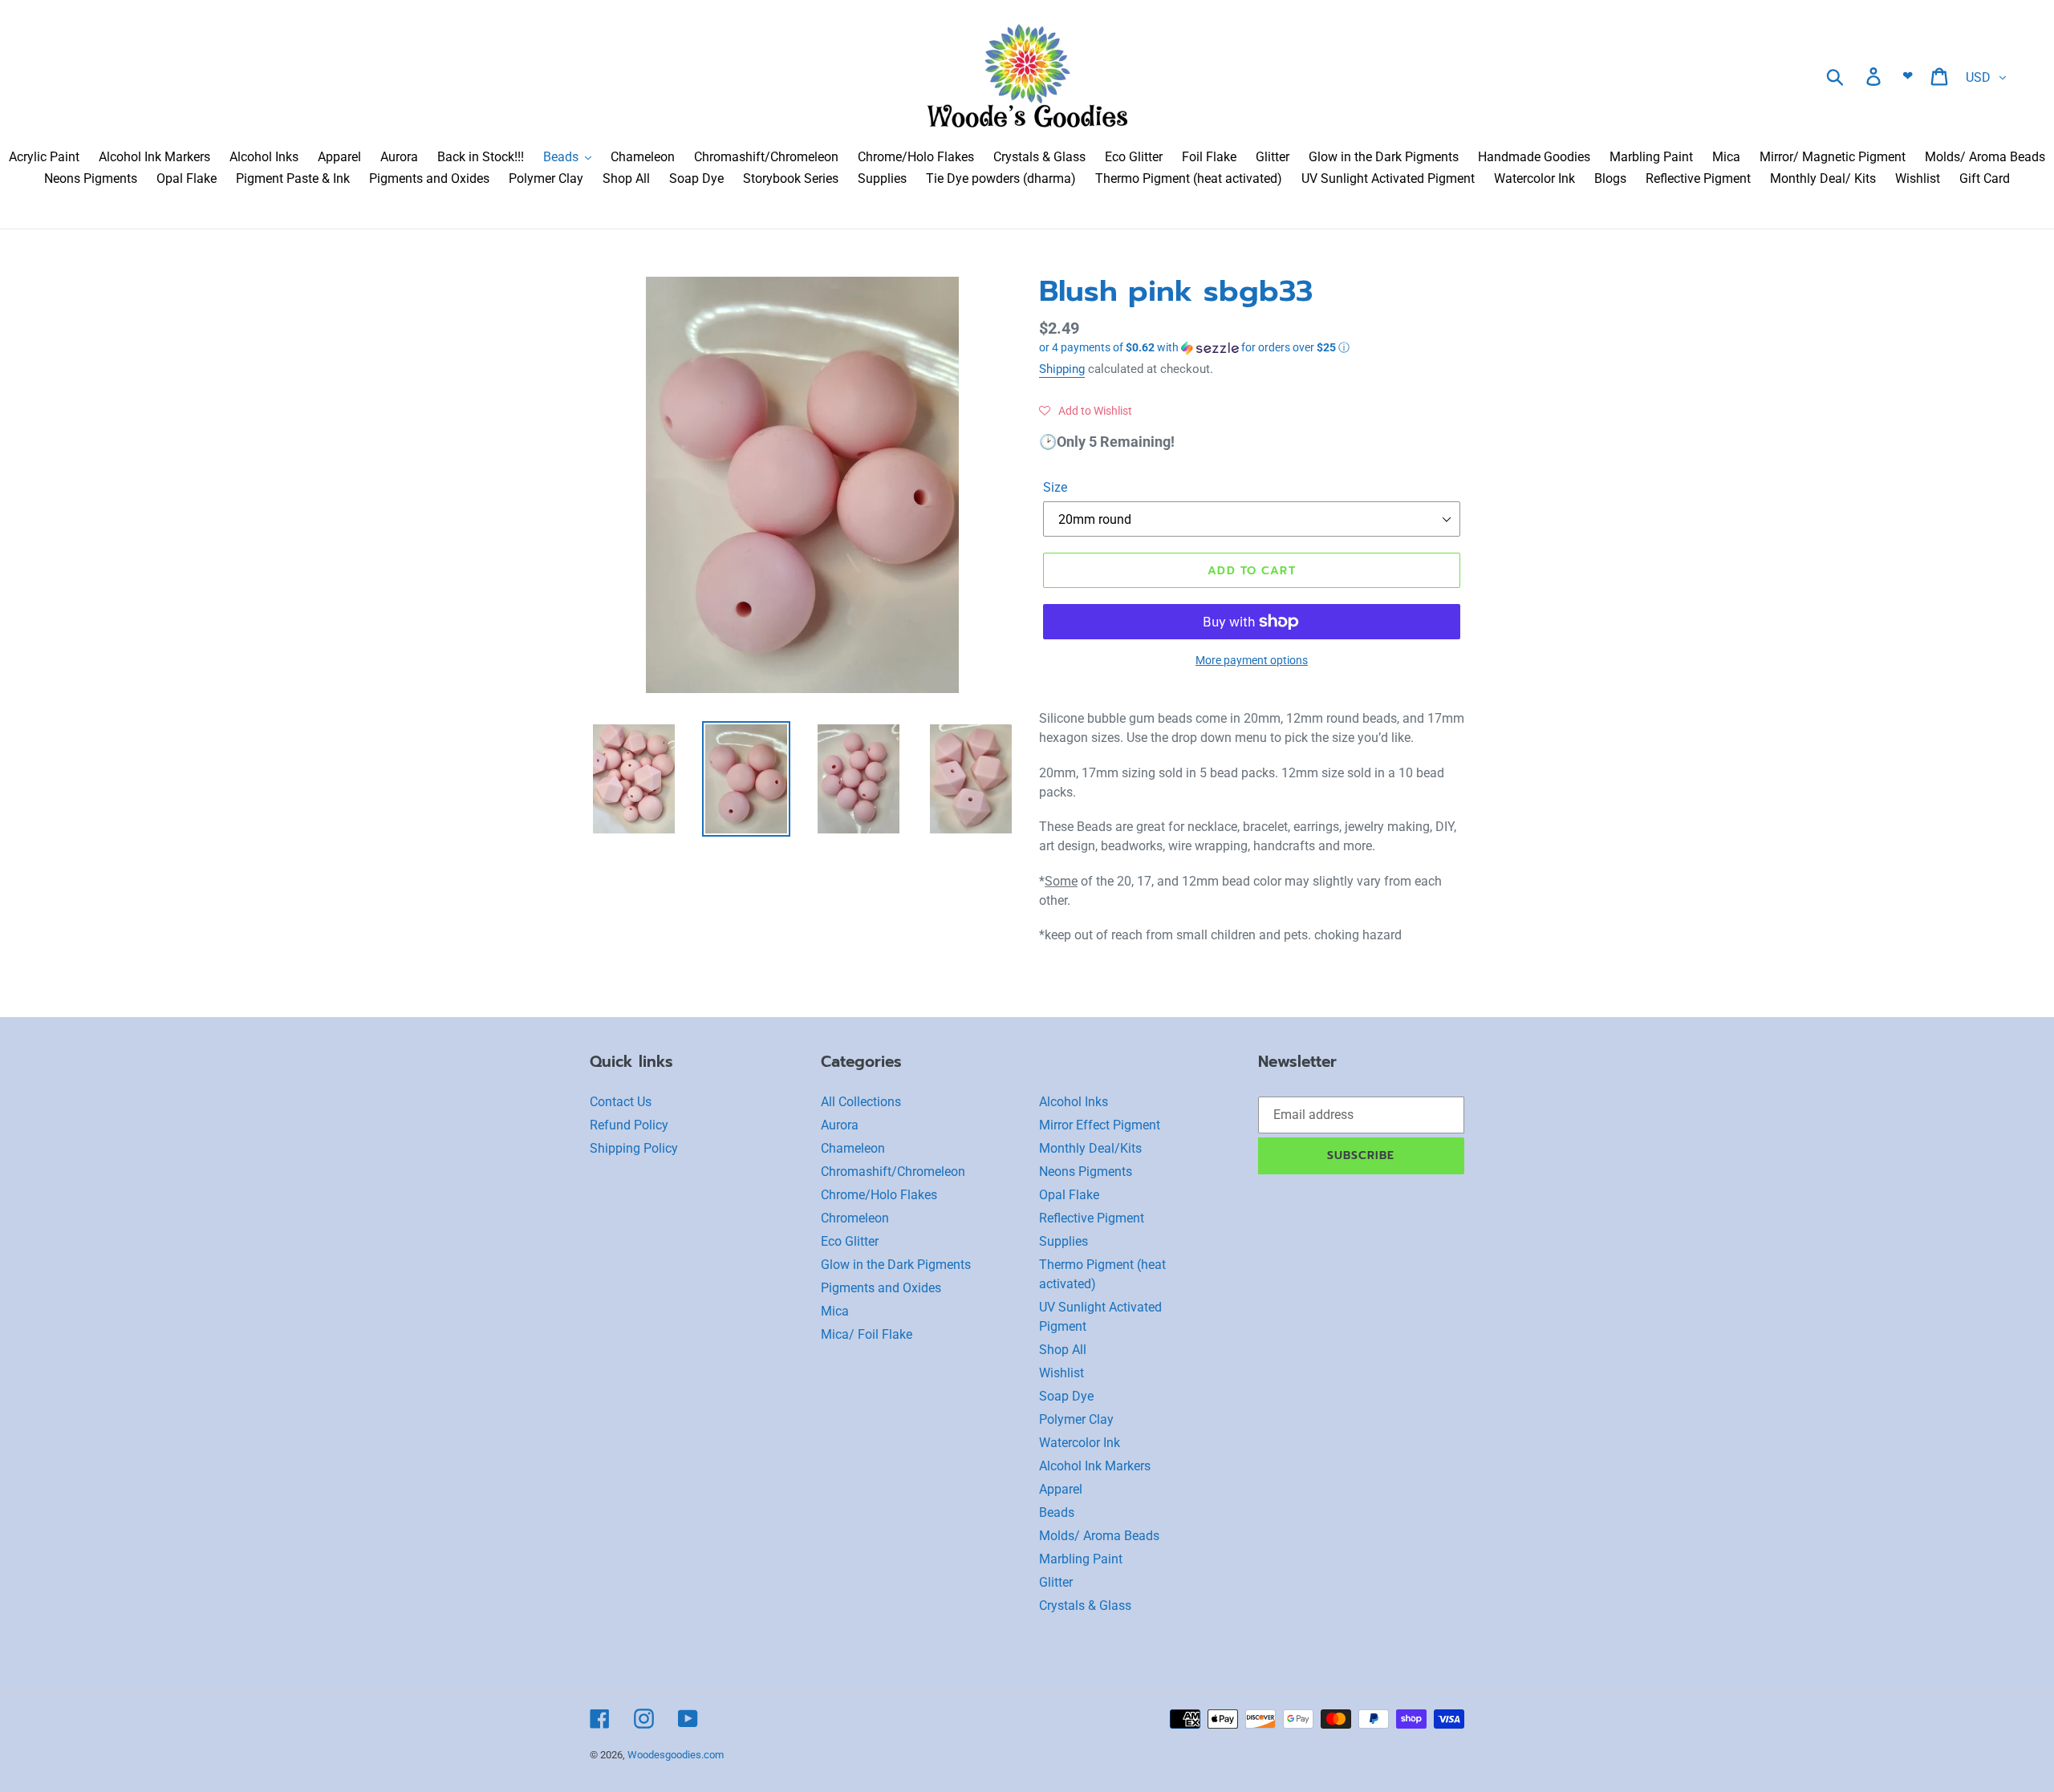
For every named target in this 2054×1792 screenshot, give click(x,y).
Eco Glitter (850, 1241)
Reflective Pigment (1092, 1218)
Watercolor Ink (1080, 1443)
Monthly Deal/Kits (1090, 1148)
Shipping (1062, 369)
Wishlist (1062, 1373)
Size (1055, 487)
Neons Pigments (1086, 1172)
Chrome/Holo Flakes (879, 1195)
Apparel (1061, 1489)
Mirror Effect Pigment (1100, 1125)
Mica (835, 1311)
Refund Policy (629, 1125)
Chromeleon (855, 1218)
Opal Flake (1069, 1195)
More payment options (1252, 660)
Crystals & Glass (1085, 1606)
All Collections (861, 1102)
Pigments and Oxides (881, 1288)
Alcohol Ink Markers (1095, 1466)
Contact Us (621, 1102)
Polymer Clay (1076, 1419)
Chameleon (853, 1148)
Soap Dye (1066, 1396)
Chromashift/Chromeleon (893, 1172)
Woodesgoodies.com (676, 1755)
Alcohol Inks (1074, 1102)
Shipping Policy (634, 1148)
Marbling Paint (1081, 1559)
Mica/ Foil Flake (867, 1334)
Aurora (840, 1125)
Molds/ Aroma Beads (1099, 1536)
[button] (1252, 348)
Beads (1057, 1512)
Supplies (1064, 1241)
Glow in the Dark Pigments (896, 1265)
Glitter (1056, 1582)
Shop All (1063, 1350)
